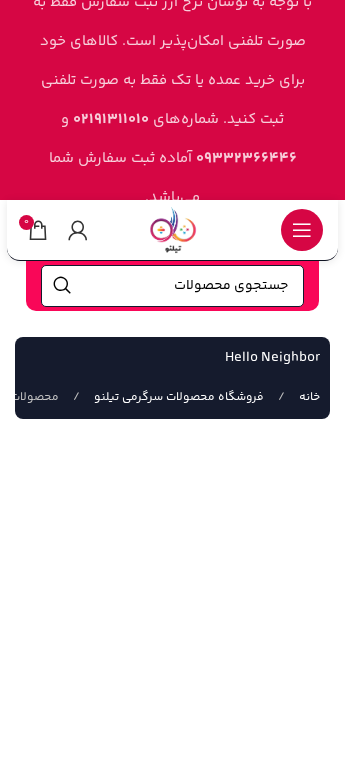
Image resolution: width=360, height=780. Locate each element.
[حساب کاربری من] (78, 230)
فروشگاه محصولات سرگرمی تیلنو (177, 397)
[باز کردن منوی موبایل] (302, 230)
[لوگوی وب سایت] (173, 229)
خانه (308, 397)
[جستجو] (62, 286)
